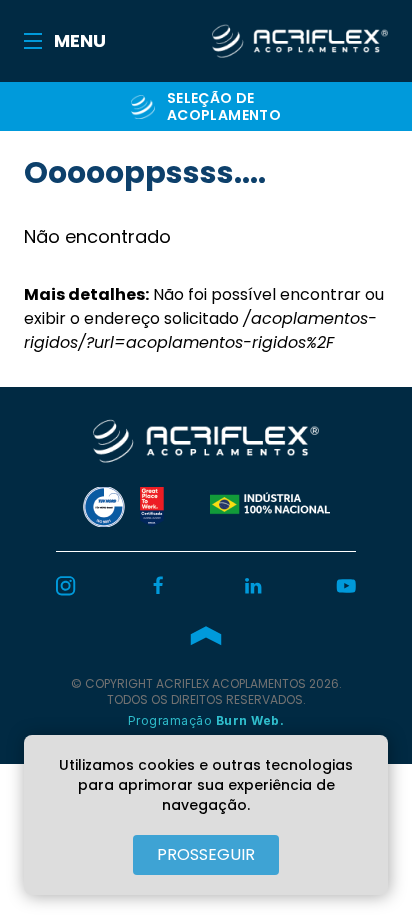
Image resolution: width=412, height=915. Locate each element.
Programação (206, 720)
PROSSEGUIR (206, 854)
